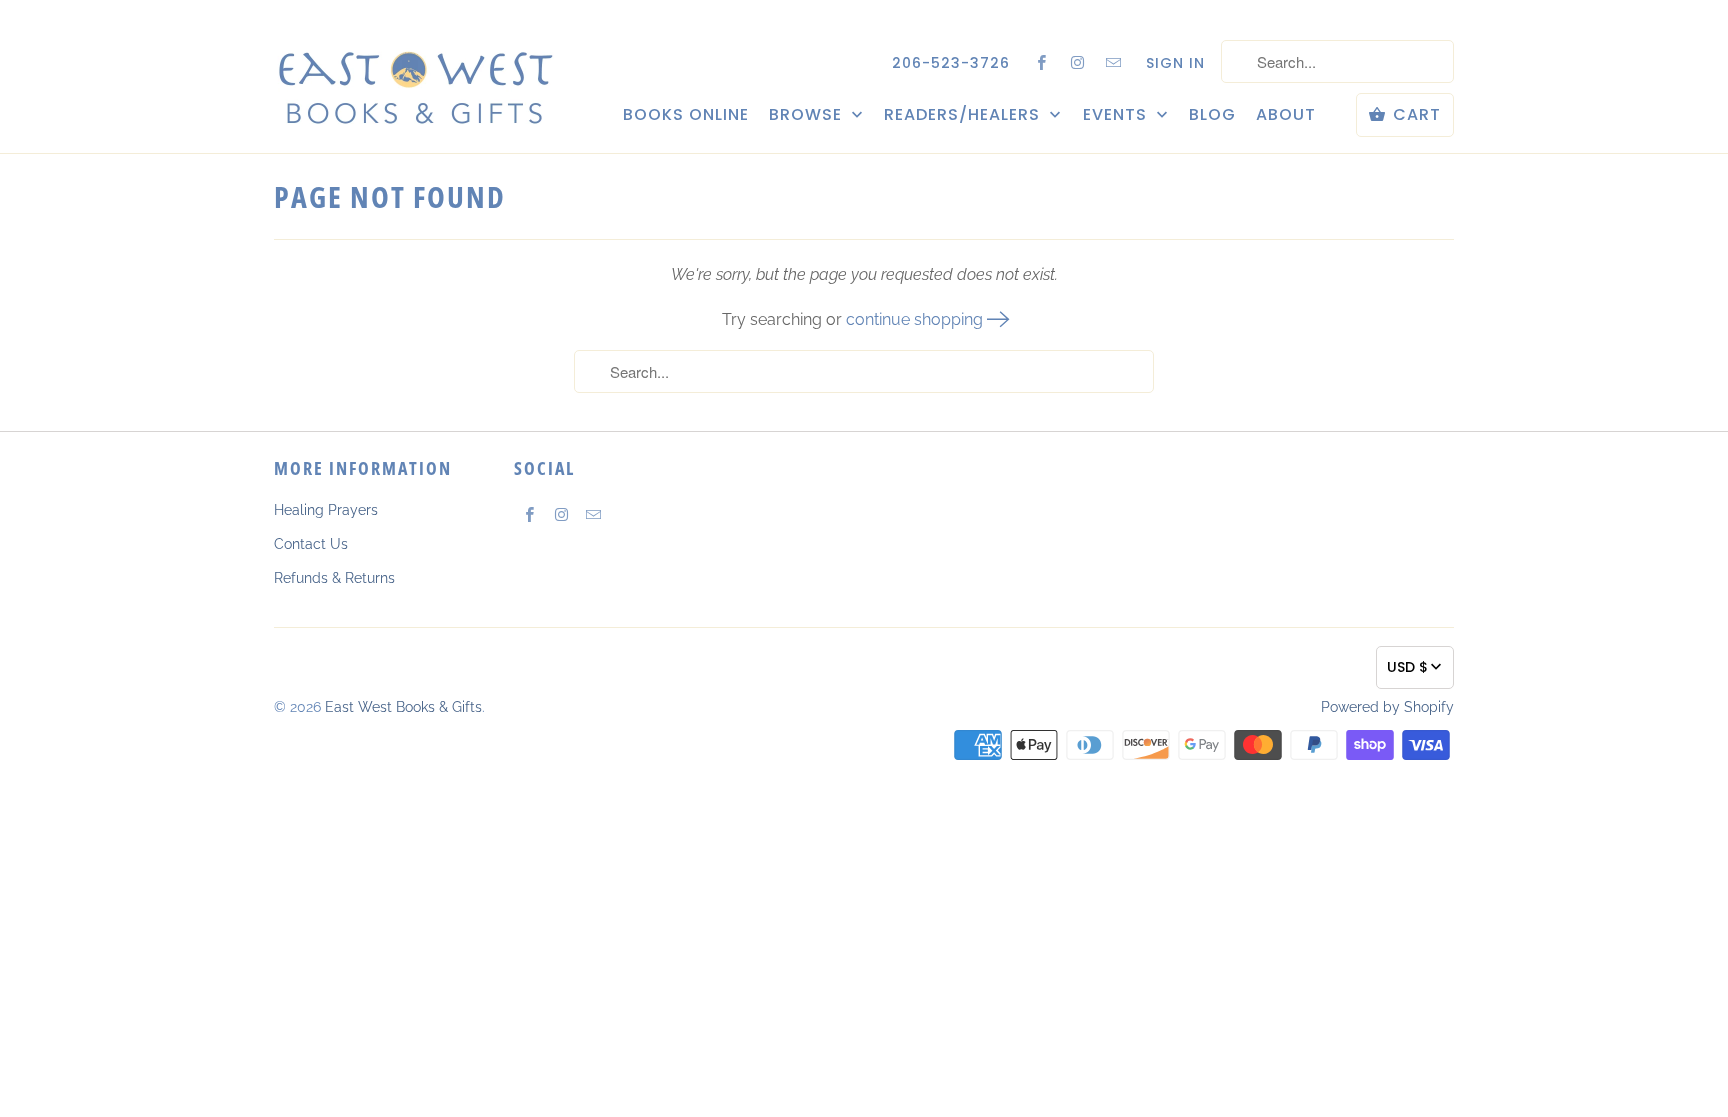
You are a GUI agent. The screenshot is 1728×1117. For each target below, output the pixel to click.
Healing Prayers (326, 510)
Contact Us (311, 544)
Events (1117, 115)
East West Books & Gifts (403, 707)
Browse (808, 115)
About (1286, 115)
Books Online (686, 115)
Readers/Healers (964, 115)
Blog (1212, 115)
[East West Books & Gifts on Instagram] (1078, 62)
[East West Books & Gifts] (414, 75)
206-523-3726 (951, 63)
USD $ (1407, 667)
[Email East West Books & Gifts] (1114, 62)
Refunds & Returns (334, 578)
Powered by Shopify (1387, 707)
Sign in (1175, 63)
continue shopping (916, 319)
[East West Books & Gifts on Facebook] (1042, 62)
